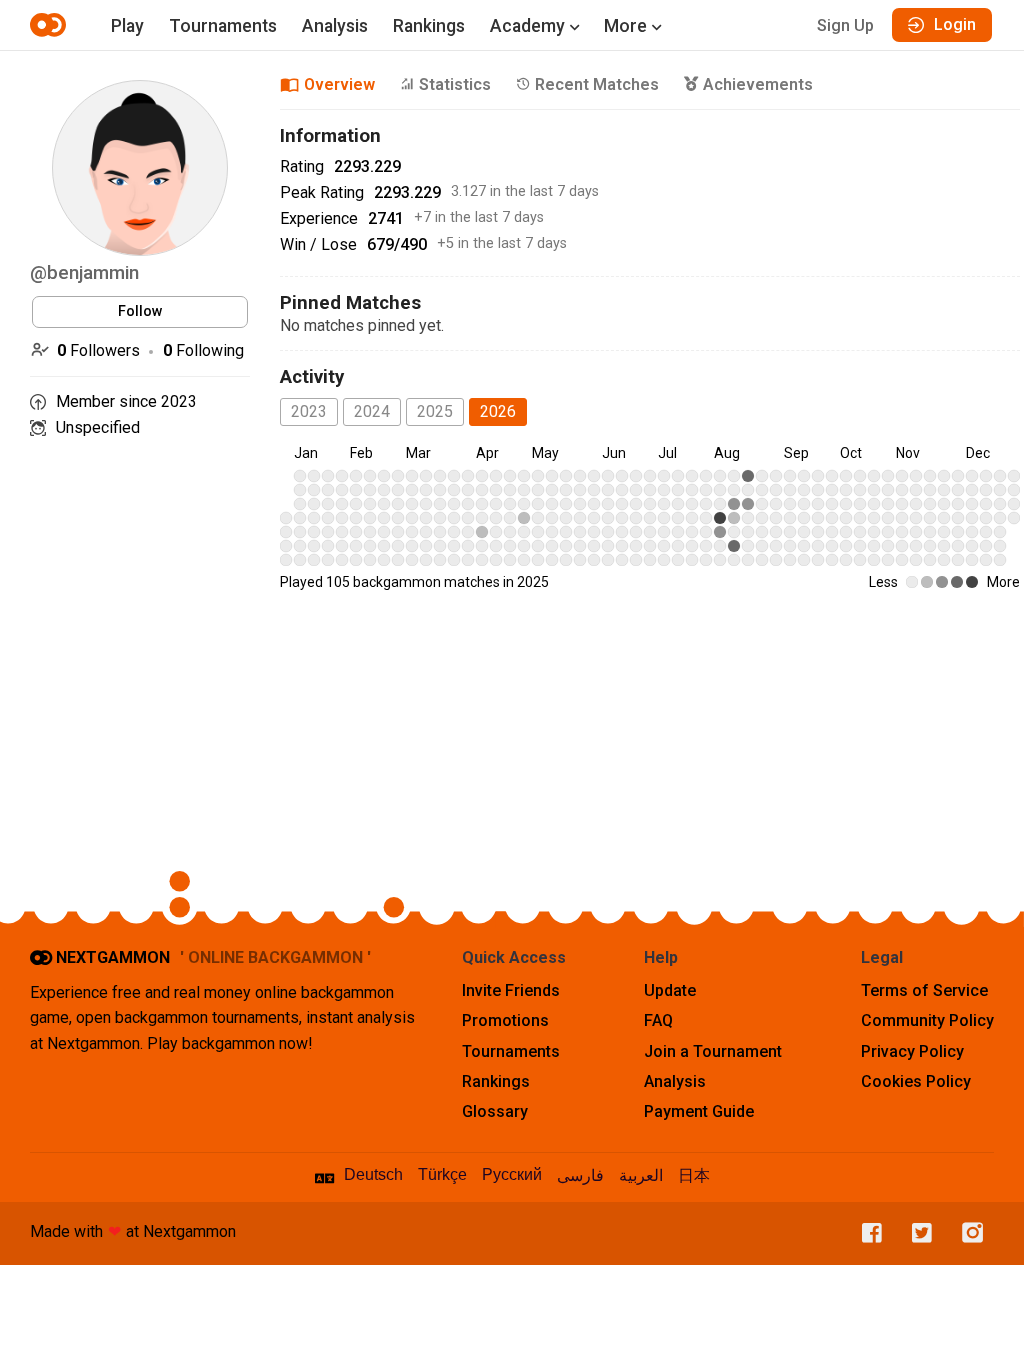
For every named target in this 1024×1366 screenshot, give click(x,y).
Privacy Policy (912, 1051)
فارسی (580, 1175)
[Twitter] (917, 1233)
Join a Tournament (713, 1051)
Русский (512, 1174)
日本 (694, 1175)
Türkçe (442, 1174)
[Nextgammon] (51, 25)
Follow (140, 311)
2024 (372, 411)
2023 (309, 411)
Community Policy (927, 1020)
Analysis (335, 26)
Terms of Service (924, 990)
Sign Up (845, 25)
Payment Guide (699, 1111)
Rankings (429, 26)
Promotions (505, 1020)
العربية (641, 1175)
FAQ (658, 1020)
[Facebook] (867, 1233)
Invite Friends (511, 990)
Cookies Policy (916, 1081)
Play (127, 26)
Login (955, 24)
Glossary (495, 1111)
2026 (498, 411)
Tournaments (223, 26)
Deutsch (373, 1174)
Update (670, 990)
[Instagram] (968, 1233)
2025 (435, 411)
